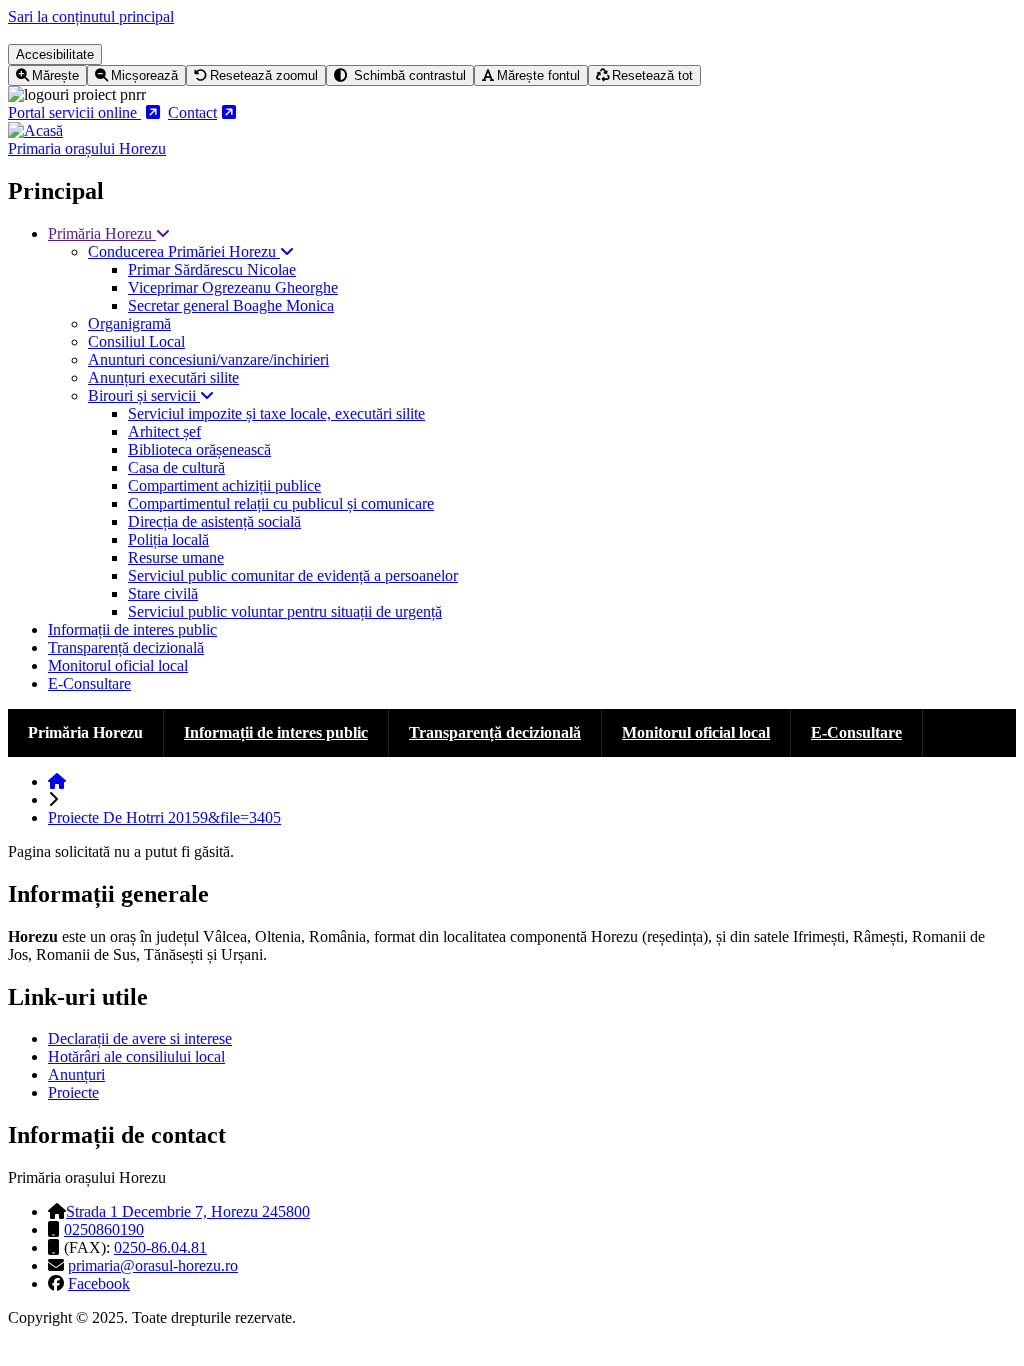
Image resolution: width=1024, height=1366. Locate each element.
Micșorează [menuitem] (144, 75)
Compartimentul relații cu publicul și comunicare (281, 503)
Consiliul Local (136, 341)
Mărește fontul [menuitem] (538, 75)
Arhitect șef (164, 431)
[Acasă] (35, 130)
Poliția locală (168, 539)
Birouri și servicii (144, 395)
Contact (192, 112)
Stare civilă (163, 593)
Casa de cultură (176, 467)
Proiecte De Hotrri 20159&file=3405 (164, 817)
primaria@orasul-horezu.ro (153, 1265)
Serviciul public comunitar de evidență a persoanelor (293, 575)
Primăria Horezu (102, 233)
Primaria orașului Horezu (87, 148)
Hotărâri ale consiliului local (136, 1056)
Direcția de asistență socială (214, 521)
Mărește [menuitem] (55, 75)
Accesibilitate (55, 54)
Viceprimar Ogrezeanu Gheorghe (233, 287)
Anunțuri (76, 1074)
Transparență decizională (126, 647)
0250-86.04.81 (160, 1247)
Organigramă (129, 323)
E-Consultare (89, 683)
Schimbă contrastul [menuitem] (408, 75)
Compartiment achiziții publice (224, 485)
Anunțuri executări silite (163, 377)
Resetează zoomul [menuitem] (264, 75)
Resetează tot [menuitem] (652, 75)
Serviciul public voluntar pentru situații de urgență (285, 611)
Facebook (99, 1283)
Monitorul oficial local (118, 665)
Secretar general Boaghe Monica (231, 305)
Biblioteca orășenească (199, 449)
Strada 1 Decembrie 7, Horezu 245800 (188, 1211)
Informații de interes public (132, 629)
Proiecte (73, 1092)
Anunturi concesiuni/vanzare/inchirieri (208, 359)
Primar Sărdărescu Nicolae (212, 269)
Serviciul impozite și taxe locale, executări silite (276, 413)
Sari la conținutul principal (91, 16)
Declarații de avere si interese (140, 1038)
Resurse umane (176, 557)
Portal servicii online (74, 112)
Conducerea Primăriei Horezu (184, 251)
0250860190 (104, 1229)
